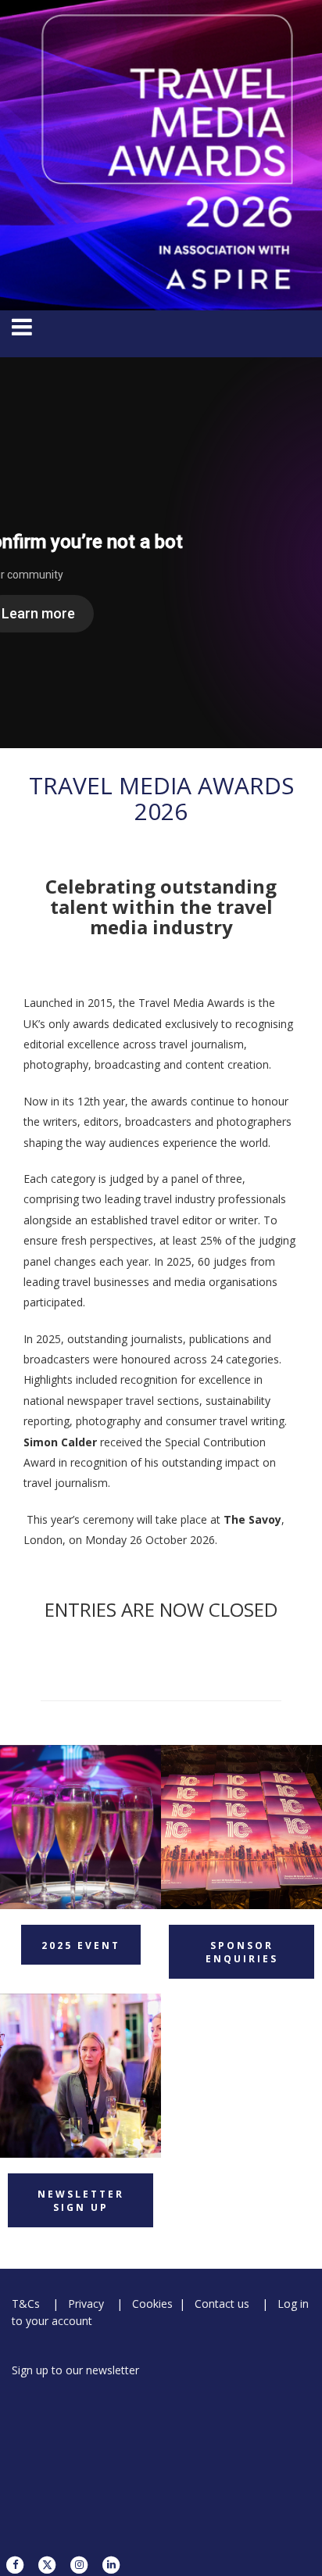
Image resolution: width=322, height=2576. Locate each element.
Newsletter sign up (81, 2201)
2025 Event (81, 1945)
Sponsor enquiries (242, 1952)
